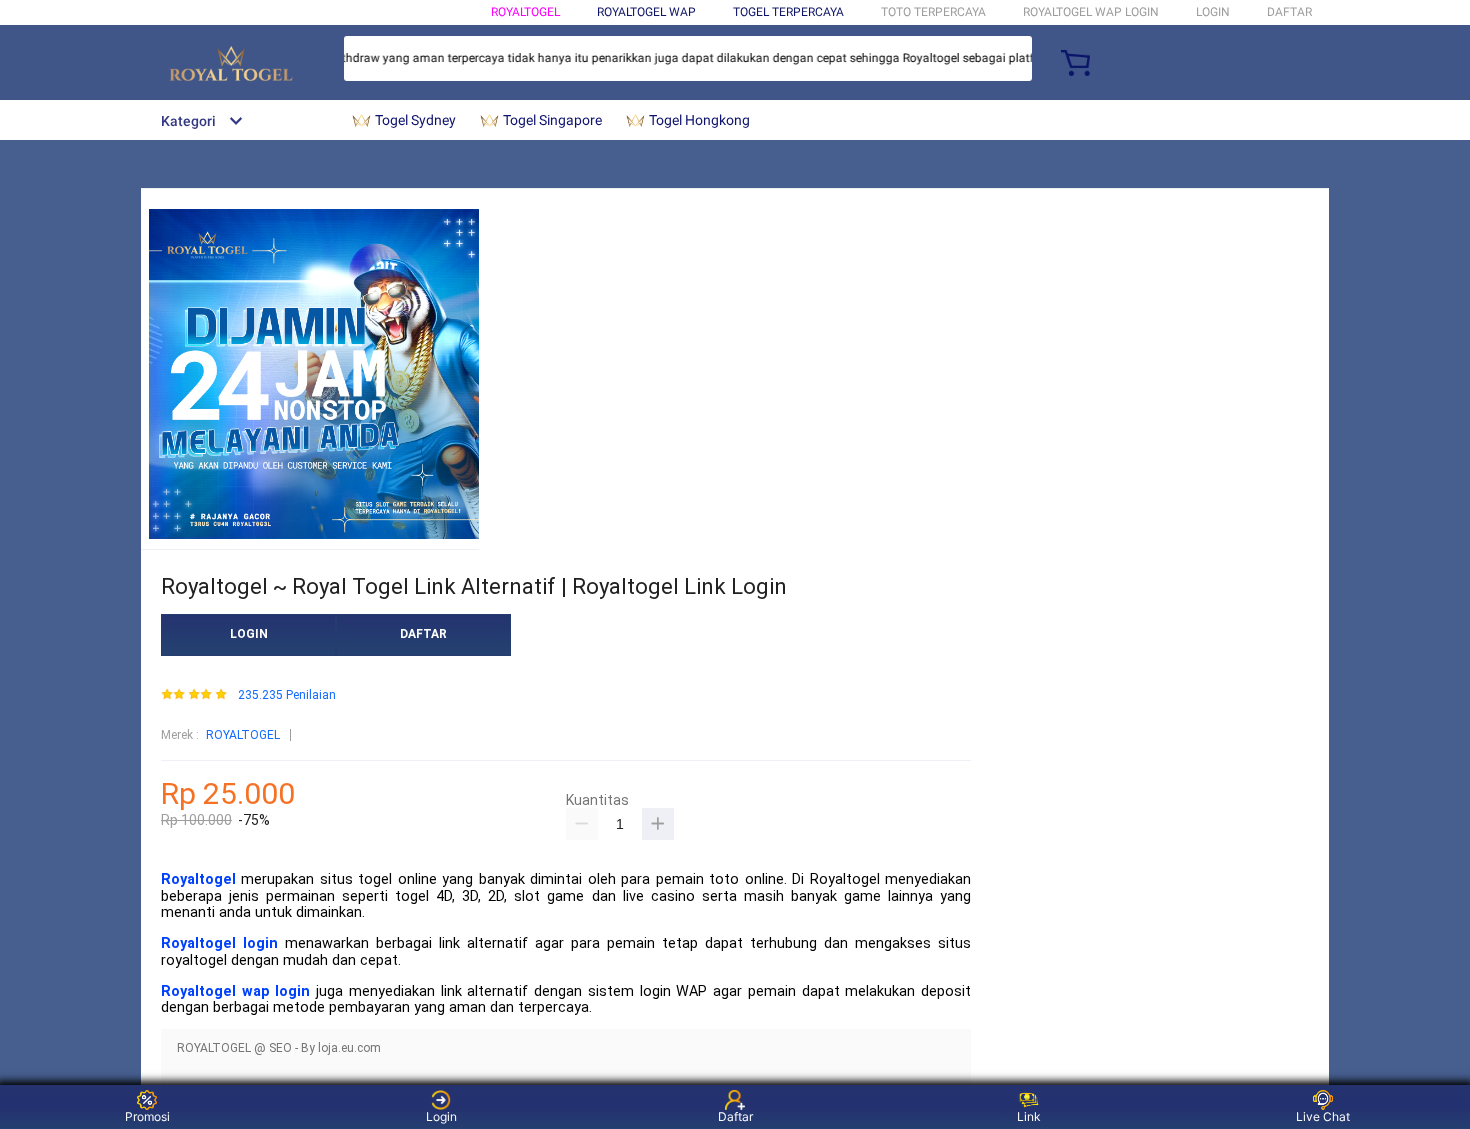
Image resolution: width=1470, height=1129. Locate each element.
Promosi (147, 1116)
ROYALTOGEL (525, 12)
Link (1029, 1116)
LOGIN (1213, 12)
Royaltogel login (219, 943)
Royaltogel (198, 879)
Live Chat (1323, 1116)
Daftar (735, 1116)
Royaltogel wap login (235, 991)
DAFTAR (1289, 12)
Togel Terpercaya (788, 12)
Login (441, 1116)
